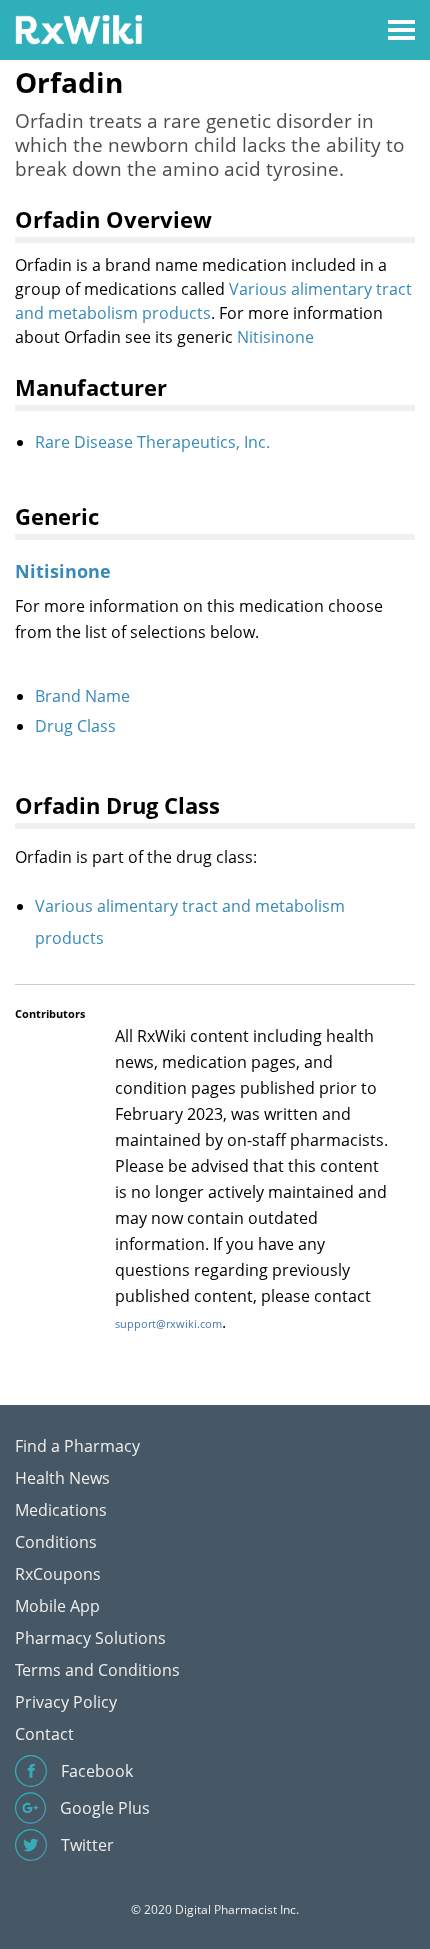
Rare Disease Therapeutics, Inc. (152, 442)
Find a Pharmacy (77, 1446)
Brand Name (82, 696)
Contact (44, 1734)
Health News (62, 1478)
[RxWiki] (78, 28)
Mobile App (57, 1606)
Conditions (56, 1542)
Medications (61, 1510)
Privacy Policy (66, 1702)
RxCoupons (58, 1574)
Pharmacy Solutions (90, 1638)
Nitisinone (275, 337)
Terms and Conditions (97, 1670)
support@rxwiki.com (168, 1323)
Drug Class (75, 726)
